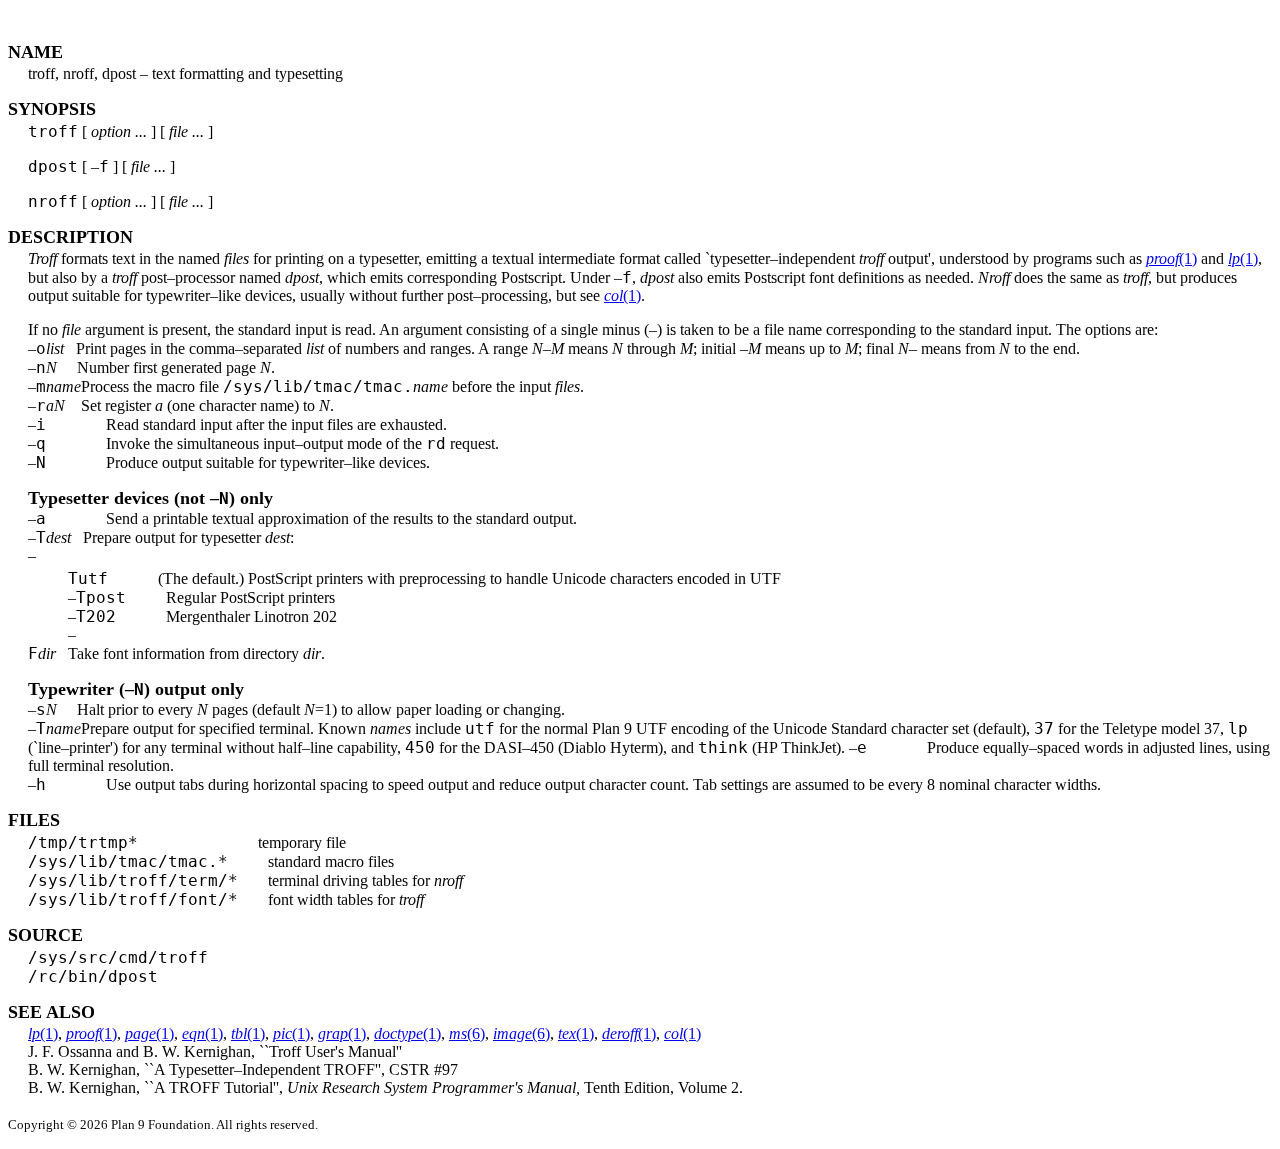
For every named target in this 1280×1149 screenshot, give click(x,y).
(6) (467, 1033)
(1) (1171, 258)
